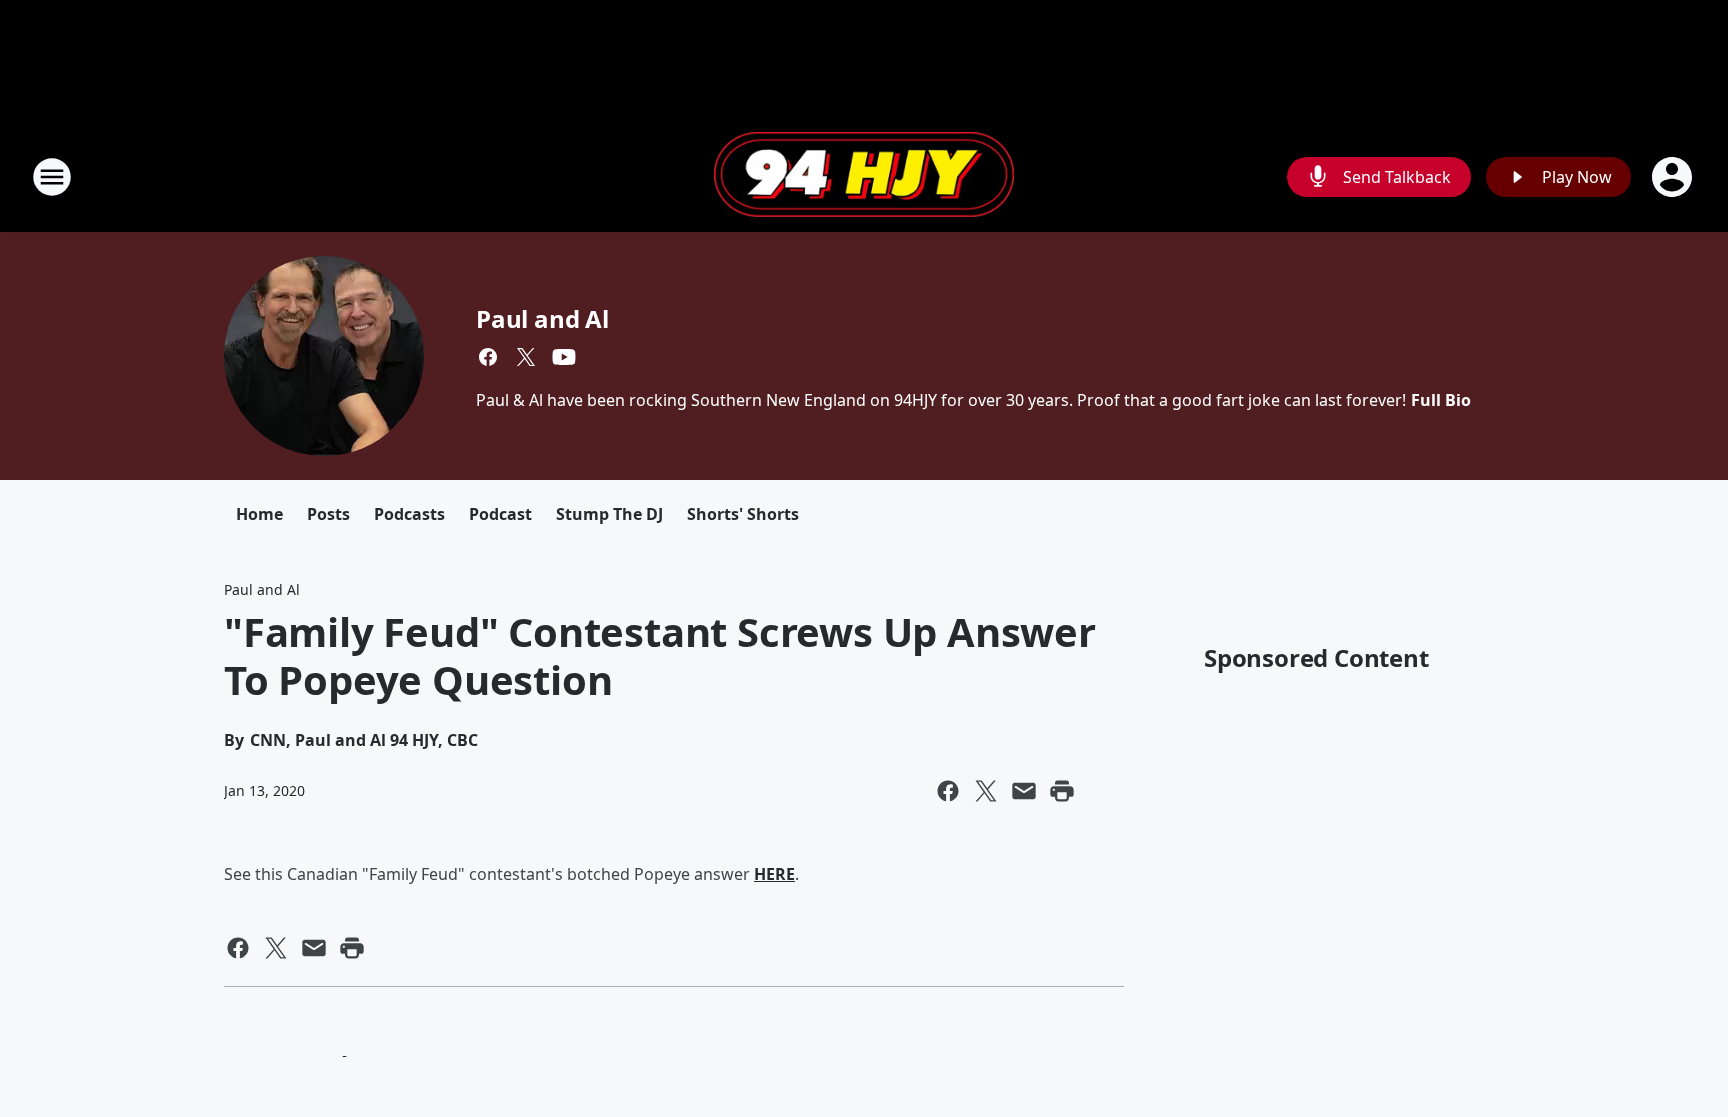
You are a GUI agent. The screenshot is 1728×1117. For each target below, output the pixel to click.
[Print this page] (1062, 791)
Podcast (500, 514)
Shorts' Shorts (743, 514)
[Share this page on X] (986, 791)
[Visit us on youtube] (564, 357)
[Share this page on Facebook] (948, 791)
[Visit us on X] (526, 357)
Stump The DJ (609, 514)
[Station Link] (864, 177)
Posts (328, 514)
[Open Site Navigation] (52, 177)
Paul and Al (542, 318)
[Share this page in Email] (1024, 791)
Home (259, 514)
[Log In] (1674, 177)
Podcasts (409, 514)
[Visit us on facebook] (488, 357)
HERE (774, 874)
